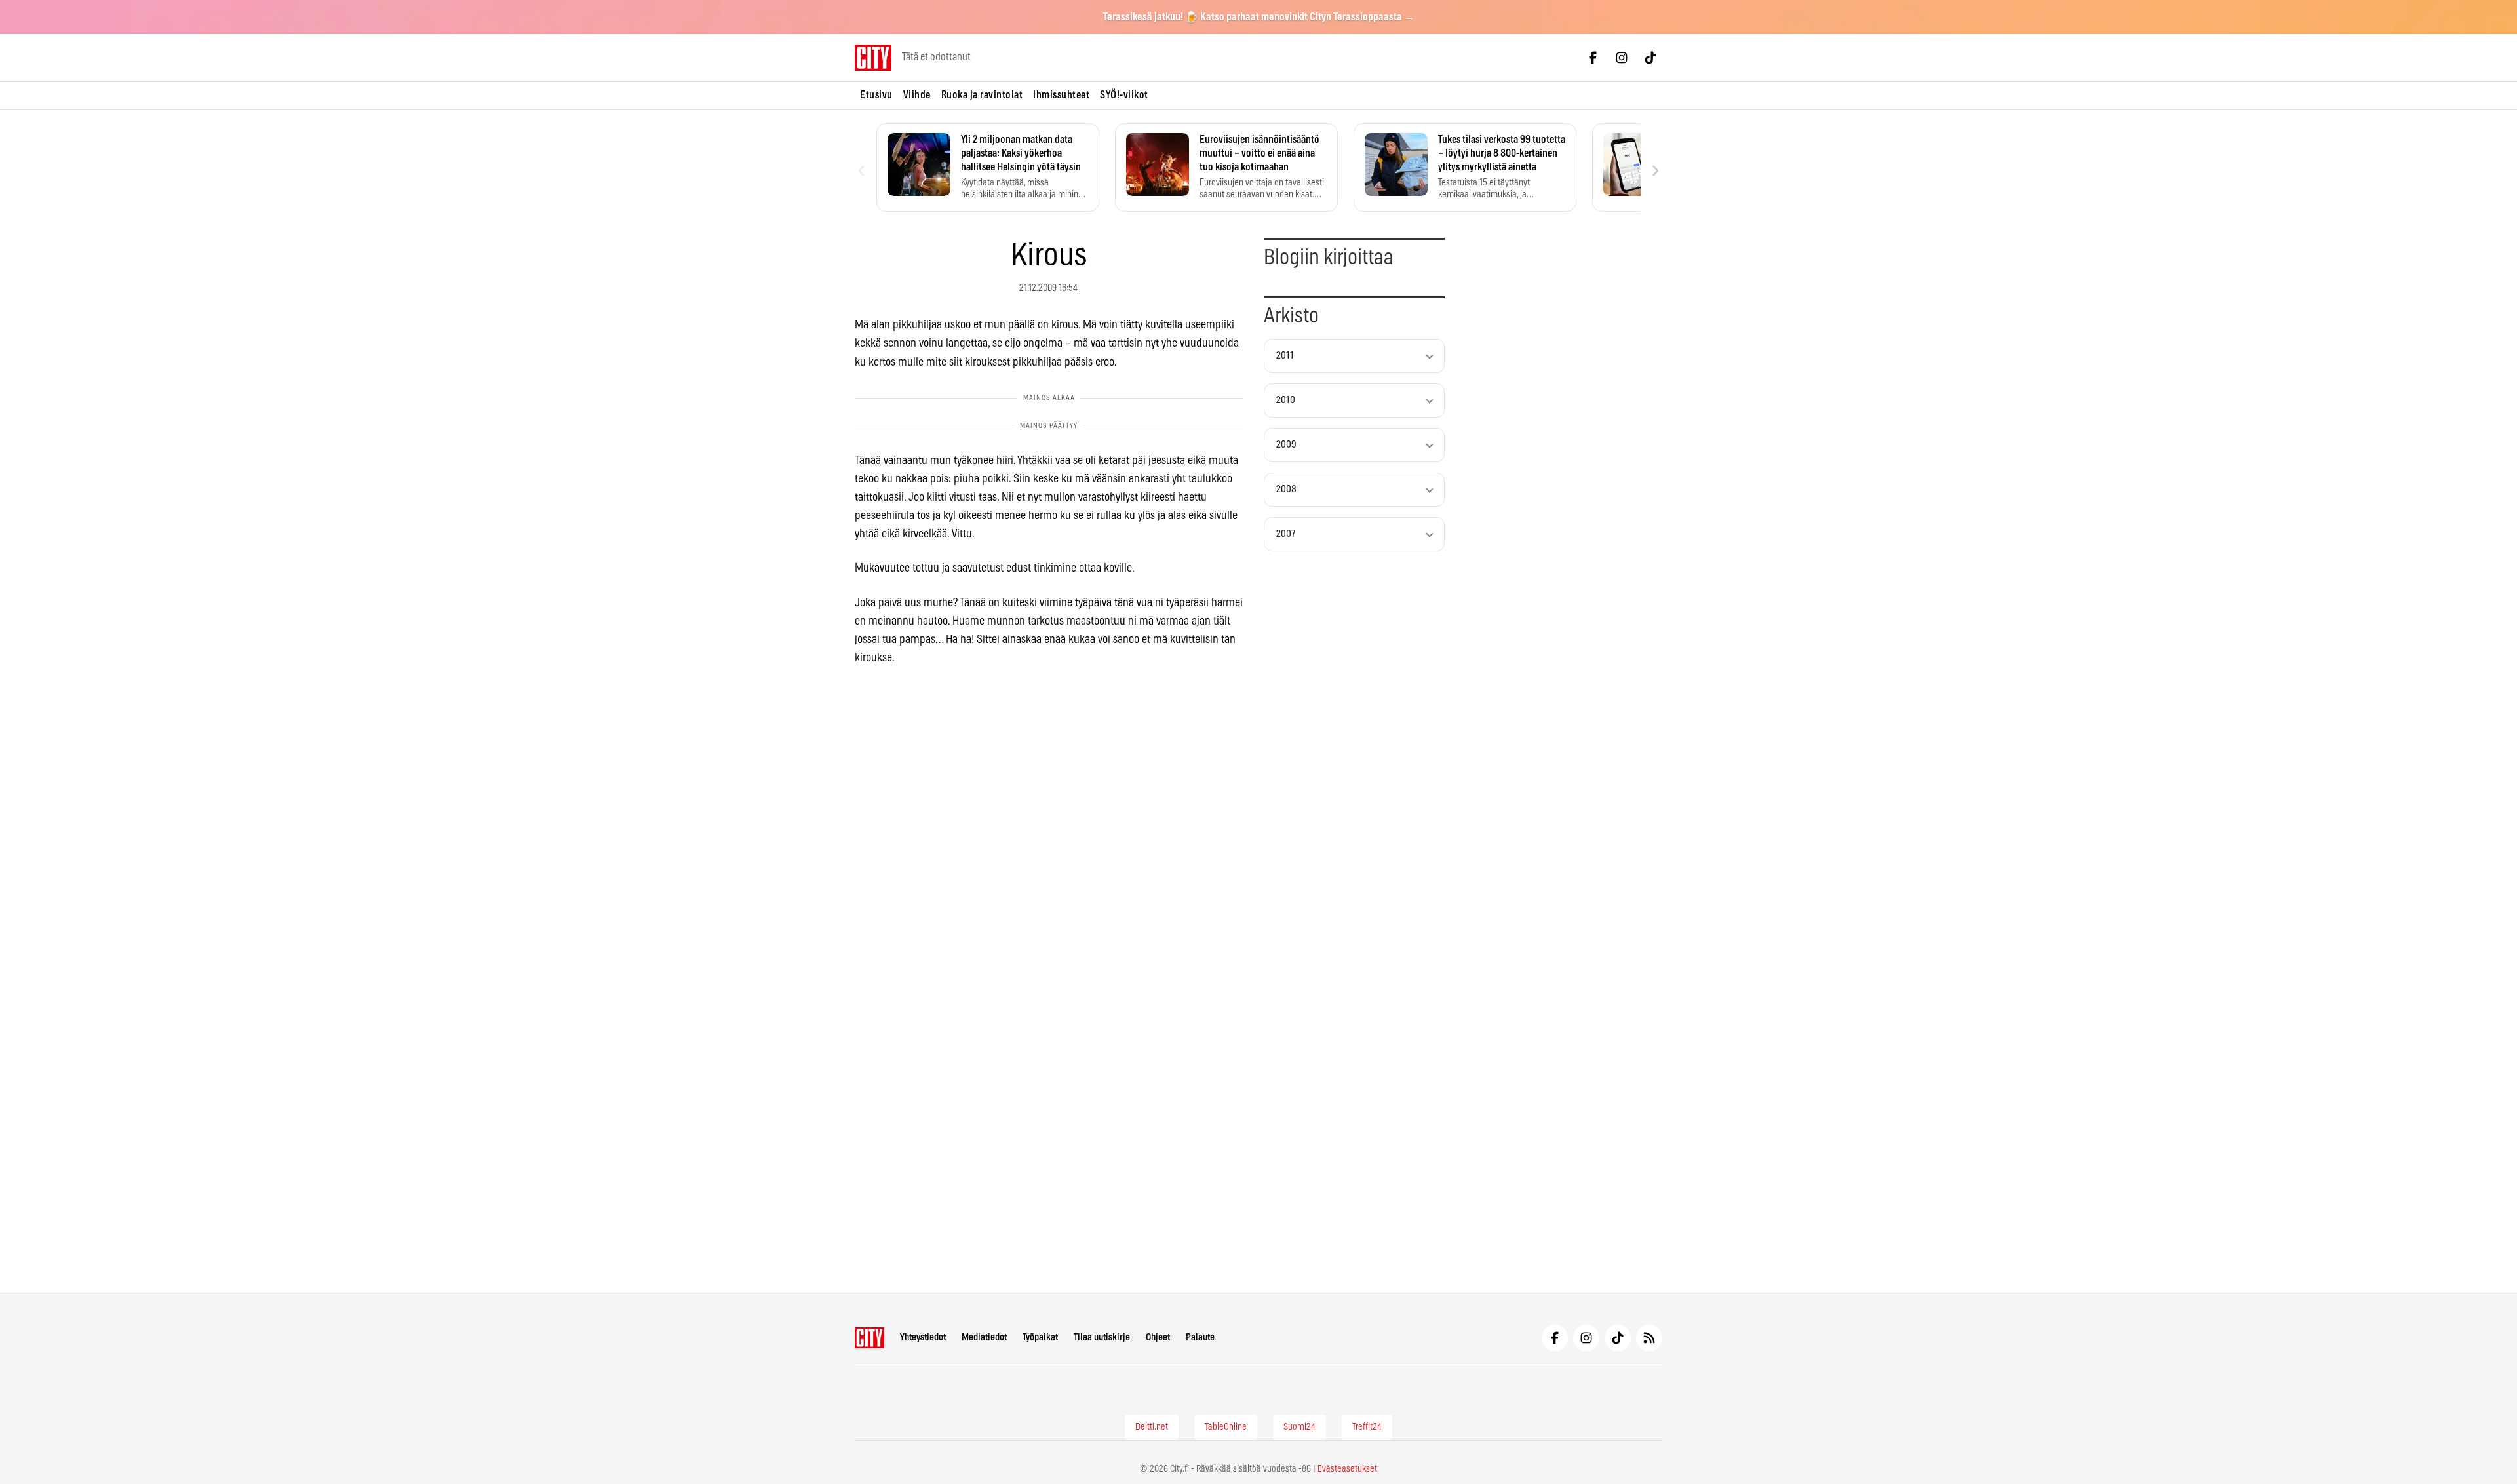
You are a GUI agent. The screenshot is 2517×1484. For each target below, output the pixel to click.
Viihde (917, 95)
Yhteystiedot (923, 1338)
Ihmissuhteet (1061, 95)
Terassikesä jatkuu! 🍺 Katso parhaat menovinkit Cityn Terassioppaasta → (1259, 17)
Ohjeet (1158, 1338)
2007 (1286, 534)
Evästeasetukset (1347, 1469)
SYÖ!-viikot (1124, 95)
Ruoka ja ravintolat (982, 95)
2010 (1286, 400)
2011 (1285, 356)
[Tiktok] (1650, 58)
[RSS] (1649, 1338)
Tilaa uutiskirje (1102, 1338)
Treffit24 (1367, 1427)
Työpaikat (1040, 1338)
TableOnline (1226, 1427)
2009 (1286, 445)
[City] (869, 1338)
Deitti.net (1152, 1427)
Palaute (1200, 1338)
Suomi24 (1299, 1427)
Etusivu (876, 95)
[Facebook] (1593, 58)
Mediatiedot (984, 1338)
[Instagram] (1622, 58)
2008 (1286, 489)
